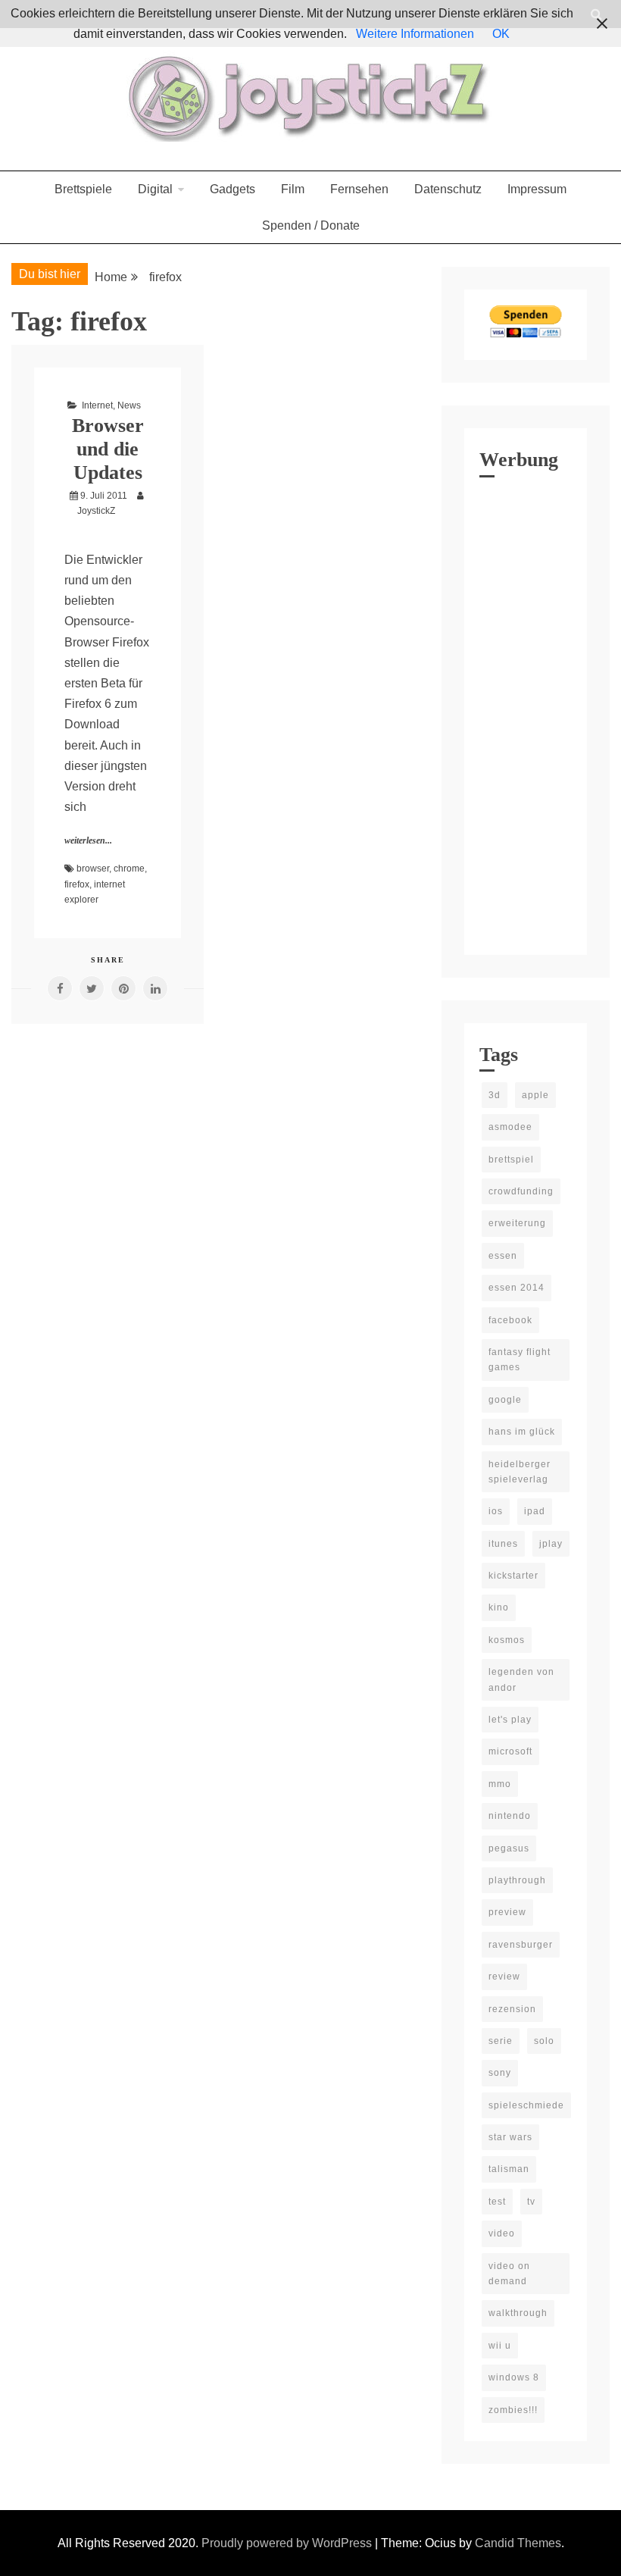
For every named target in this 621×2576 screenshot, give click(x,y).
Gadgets (232, 189)
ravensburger (521, 1945)
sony (500, 2073)
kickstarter (513, 1576)
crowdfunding (521, 1191)
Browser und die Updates (108, 449)
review (504, 1977)
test (497, 2202)
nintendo (510, 1816)
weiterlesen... (88, 840)
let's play (510, 1720)
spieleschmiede (526, 2105)
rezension (512, 2009)
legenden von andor (521, 1679)
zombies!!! (513, 2410)
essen (503, 1256)
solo (544, 2041)
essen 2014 (516, 1288)
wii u (500, 2346)
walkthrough (518, 2313)
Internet (97, 405)
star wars (510, 2137)
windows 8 (514, 2377)
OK (501, 34)
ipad (535, 1511)
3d (495, 1095)
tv (531, 2202)
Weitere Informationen (415, 34)
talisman (509, 2169)
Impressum (537, 189)
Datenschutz (448, 189)
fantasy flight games (520, 1360)
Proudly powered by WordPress (288, 2543)
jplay (551, 1544)
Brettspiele (83, 189)
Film (293, 189)
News (129, 405)
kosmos (507, 1640)
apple (535, 1095)
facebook (510, 1320)
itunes (503, 1544)
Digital (155, 189)
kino (499, 1607)
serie (501, 2041)
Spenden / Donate (311, 225)
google (505, 1400)
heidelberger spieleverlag (520, 1472)
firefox (77, 884)
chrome (129, 869)
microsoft (510, 1751)
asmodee (510, 1127)
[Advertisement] (526, 712)
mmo (500, 1784)
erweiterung (517, 1223)
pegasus (509, 1848)
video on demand (509, 2274)
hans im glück (522, 1432)
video (502, 2233)
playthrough (517, 1880)
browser (93, 869)
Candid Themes (518, 2543)
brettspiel (511, 1160)
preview (507, 1912)
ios (496, 1511)
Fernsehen (359, 189)
